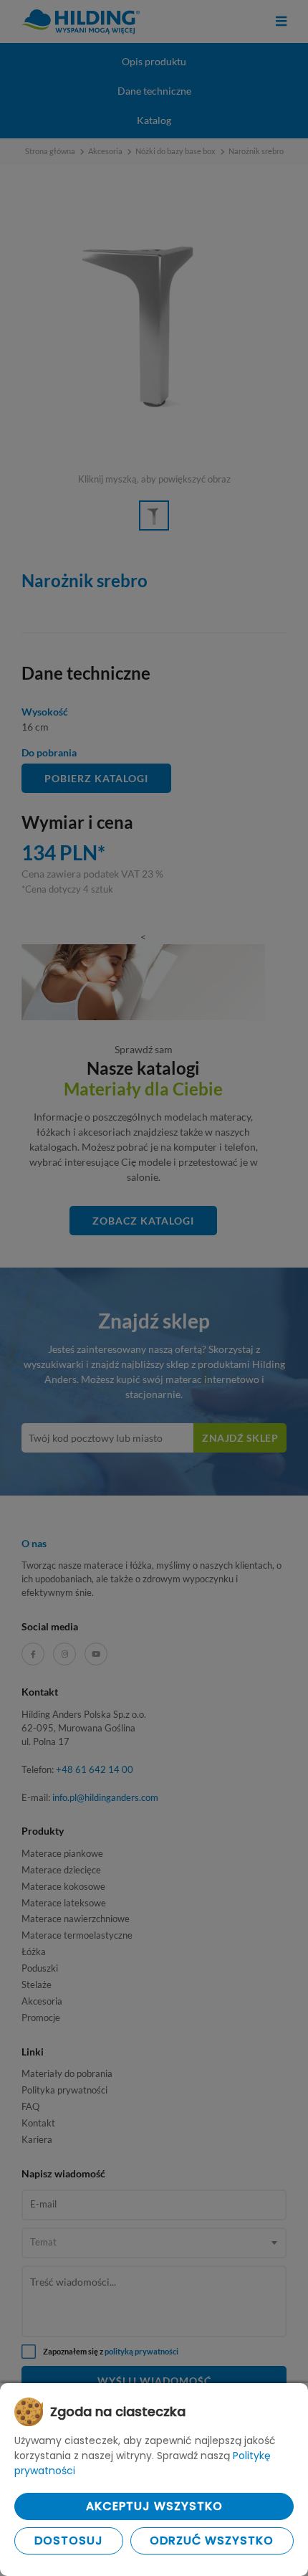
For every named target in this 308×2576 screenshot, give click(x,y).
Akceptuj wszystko (154, 2506)
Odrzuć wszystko (212, 2541)
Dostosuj (69, 2541)
